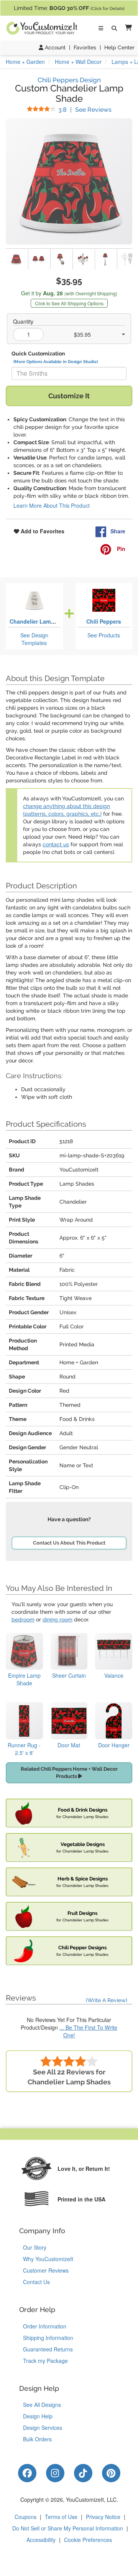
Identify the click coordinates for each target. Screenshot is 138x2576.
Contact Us (36, 2282)
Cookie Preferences (88, 2540)
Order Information (45, 2326)
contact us (56, 844)
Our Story (35, 2247)
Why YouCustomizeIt (48, 2259)
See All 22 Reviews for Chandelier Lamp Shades (69, 2077)
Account (54, 47)
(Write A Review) (107, 2000)
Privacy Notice (103, 2517)
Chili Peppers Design (69, 80)
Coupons (25, 2517)
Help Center (119, 47)
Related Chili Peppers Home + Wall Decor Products (69, 1773)
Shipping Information (48, 2338)
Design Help (38, 2416)
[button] (127, 28)
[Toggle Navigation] (101, 28)
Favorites (85, 47)
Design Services (43, 2428)
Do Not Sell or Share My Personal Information (68, 2528)
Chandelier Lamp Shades (42, 621)
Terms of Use (61, 2517)
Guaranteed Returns (48, 2349)
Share (118, 531)
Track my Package (45, 2361)
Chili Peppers (104, 621)
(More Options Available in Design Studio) (56, 362)
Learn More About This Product (52, 505)
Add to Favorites (42, 531)
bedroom (23, 1620)
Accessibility (41, 2540)
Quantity (23, 321)
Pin (120, 549)
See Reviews (85, 110)
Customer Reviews (46, 2270)
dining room (58, 1620)
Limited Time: (69, 8)
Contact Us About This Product (69, 1543)
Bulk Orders (37, 2439)
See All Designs (42, 2405)
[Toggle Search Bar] (114, 28)
